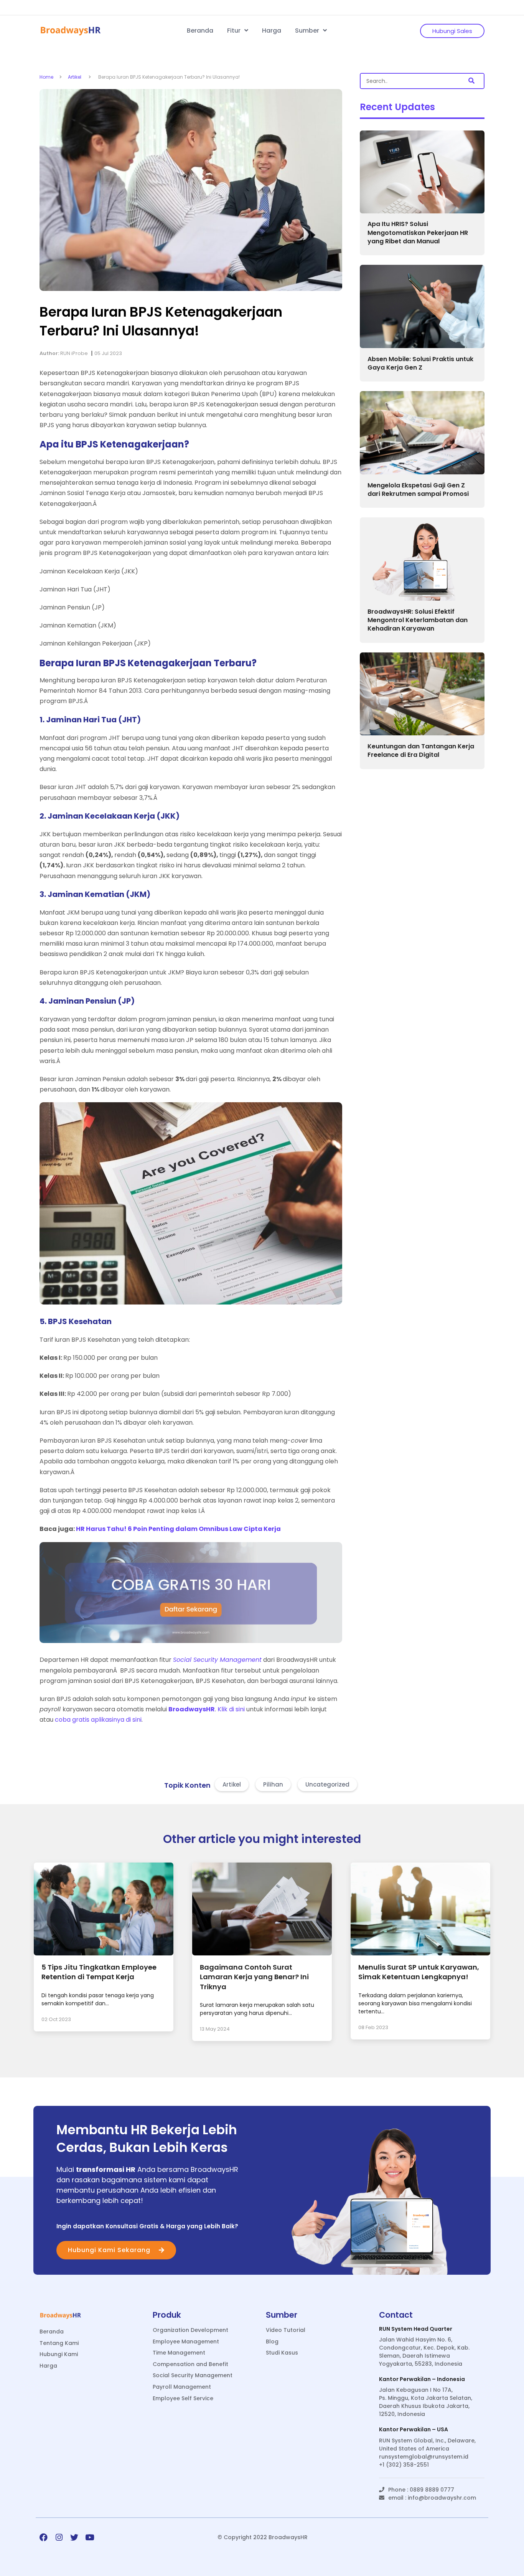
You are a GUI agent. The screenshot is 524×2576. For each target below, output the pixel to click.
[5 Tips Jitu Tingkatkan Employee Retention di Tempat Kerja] (104, 1953)
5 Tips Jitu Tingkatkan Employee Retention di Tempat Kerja (99, 1972)
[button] (471, 81)
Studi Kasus (282, 2353)
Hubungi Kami (59, 2354)
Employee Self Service (183, 2398)
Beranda (200, 31)
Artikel (75, 77)
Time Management (179, 2353)
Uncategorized (327, 1784)
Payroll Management (182, 2387)
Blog (272, 2342)
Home (46, 77)
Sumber (308, 31)
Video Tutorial (286, 2330)
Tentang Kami (59, 2343)
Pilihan (273, 1784)
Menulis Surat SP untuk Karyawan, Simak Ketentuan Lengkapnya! (419, 1972)
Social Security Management (193, 2375)
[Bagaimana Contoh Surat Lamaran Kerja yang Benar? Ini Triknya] (262, 1953)
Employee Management (186, 2342)
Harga (272, 31)
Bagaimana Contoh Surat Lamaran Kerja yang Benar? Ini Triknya (254, 1977)
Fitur (235, 31)
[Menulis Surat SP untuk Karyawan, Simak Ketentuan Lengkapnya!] (420, 1953)
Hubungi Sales (452, 31)
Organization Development (190, 2330)
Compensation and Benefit (190, 2364)
